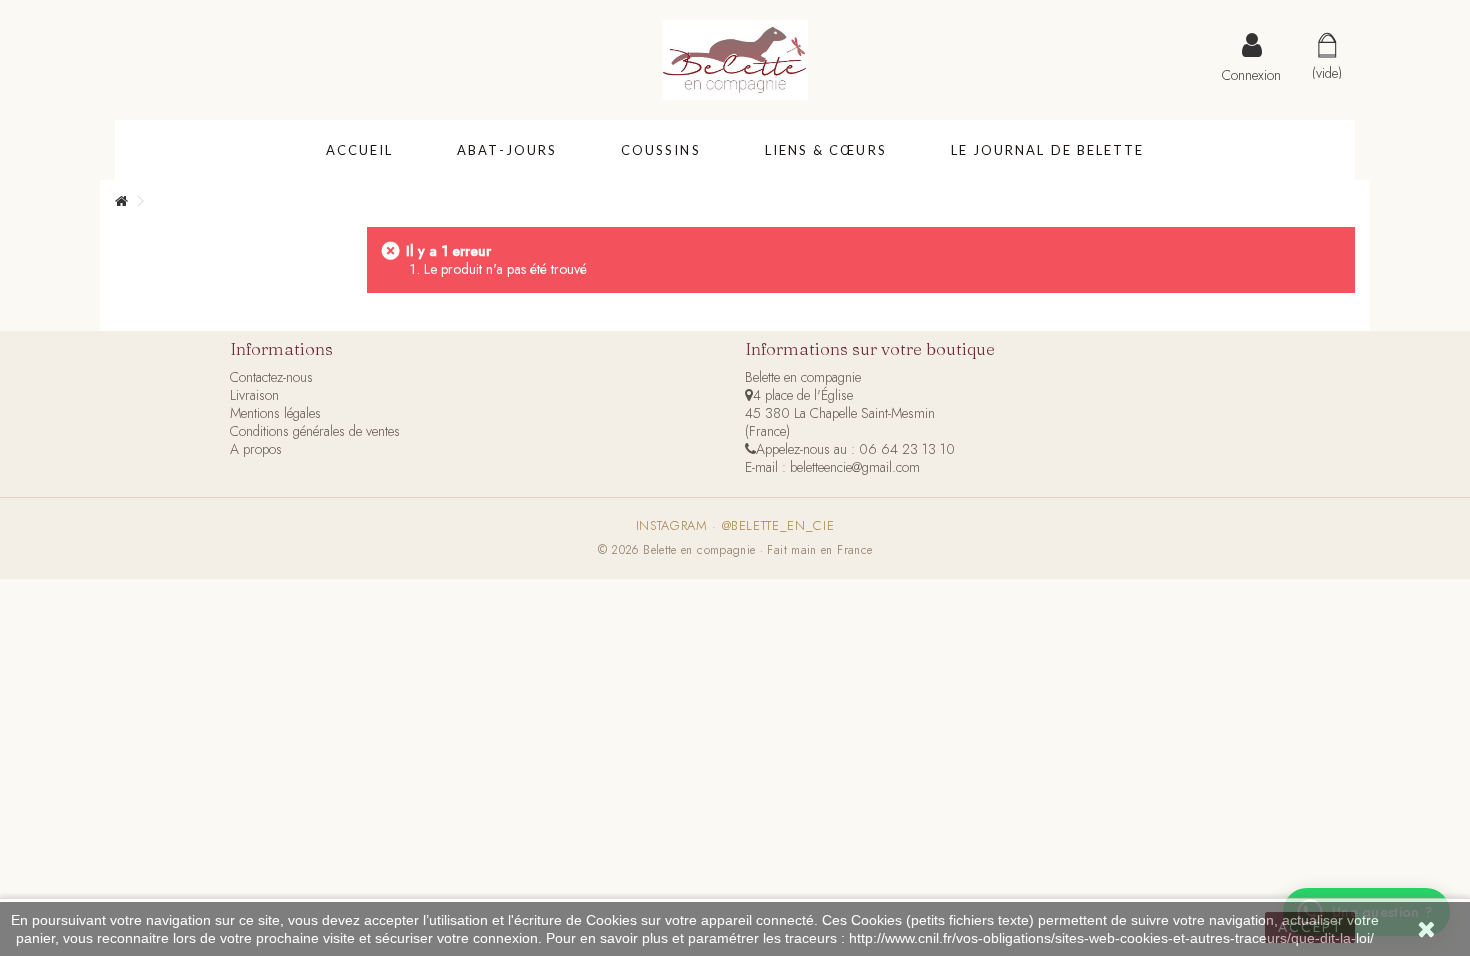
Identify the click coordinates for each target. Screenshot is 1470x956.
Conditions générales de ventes (315, 431)
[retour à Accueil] (121, 201)
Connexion (1251, 73)
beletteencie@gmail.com (855, 467)
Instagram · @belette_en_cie (735, 526)
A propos (256, 449)
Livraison (254, 395)
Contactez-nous (271, 377)
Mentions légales (275, 413)
